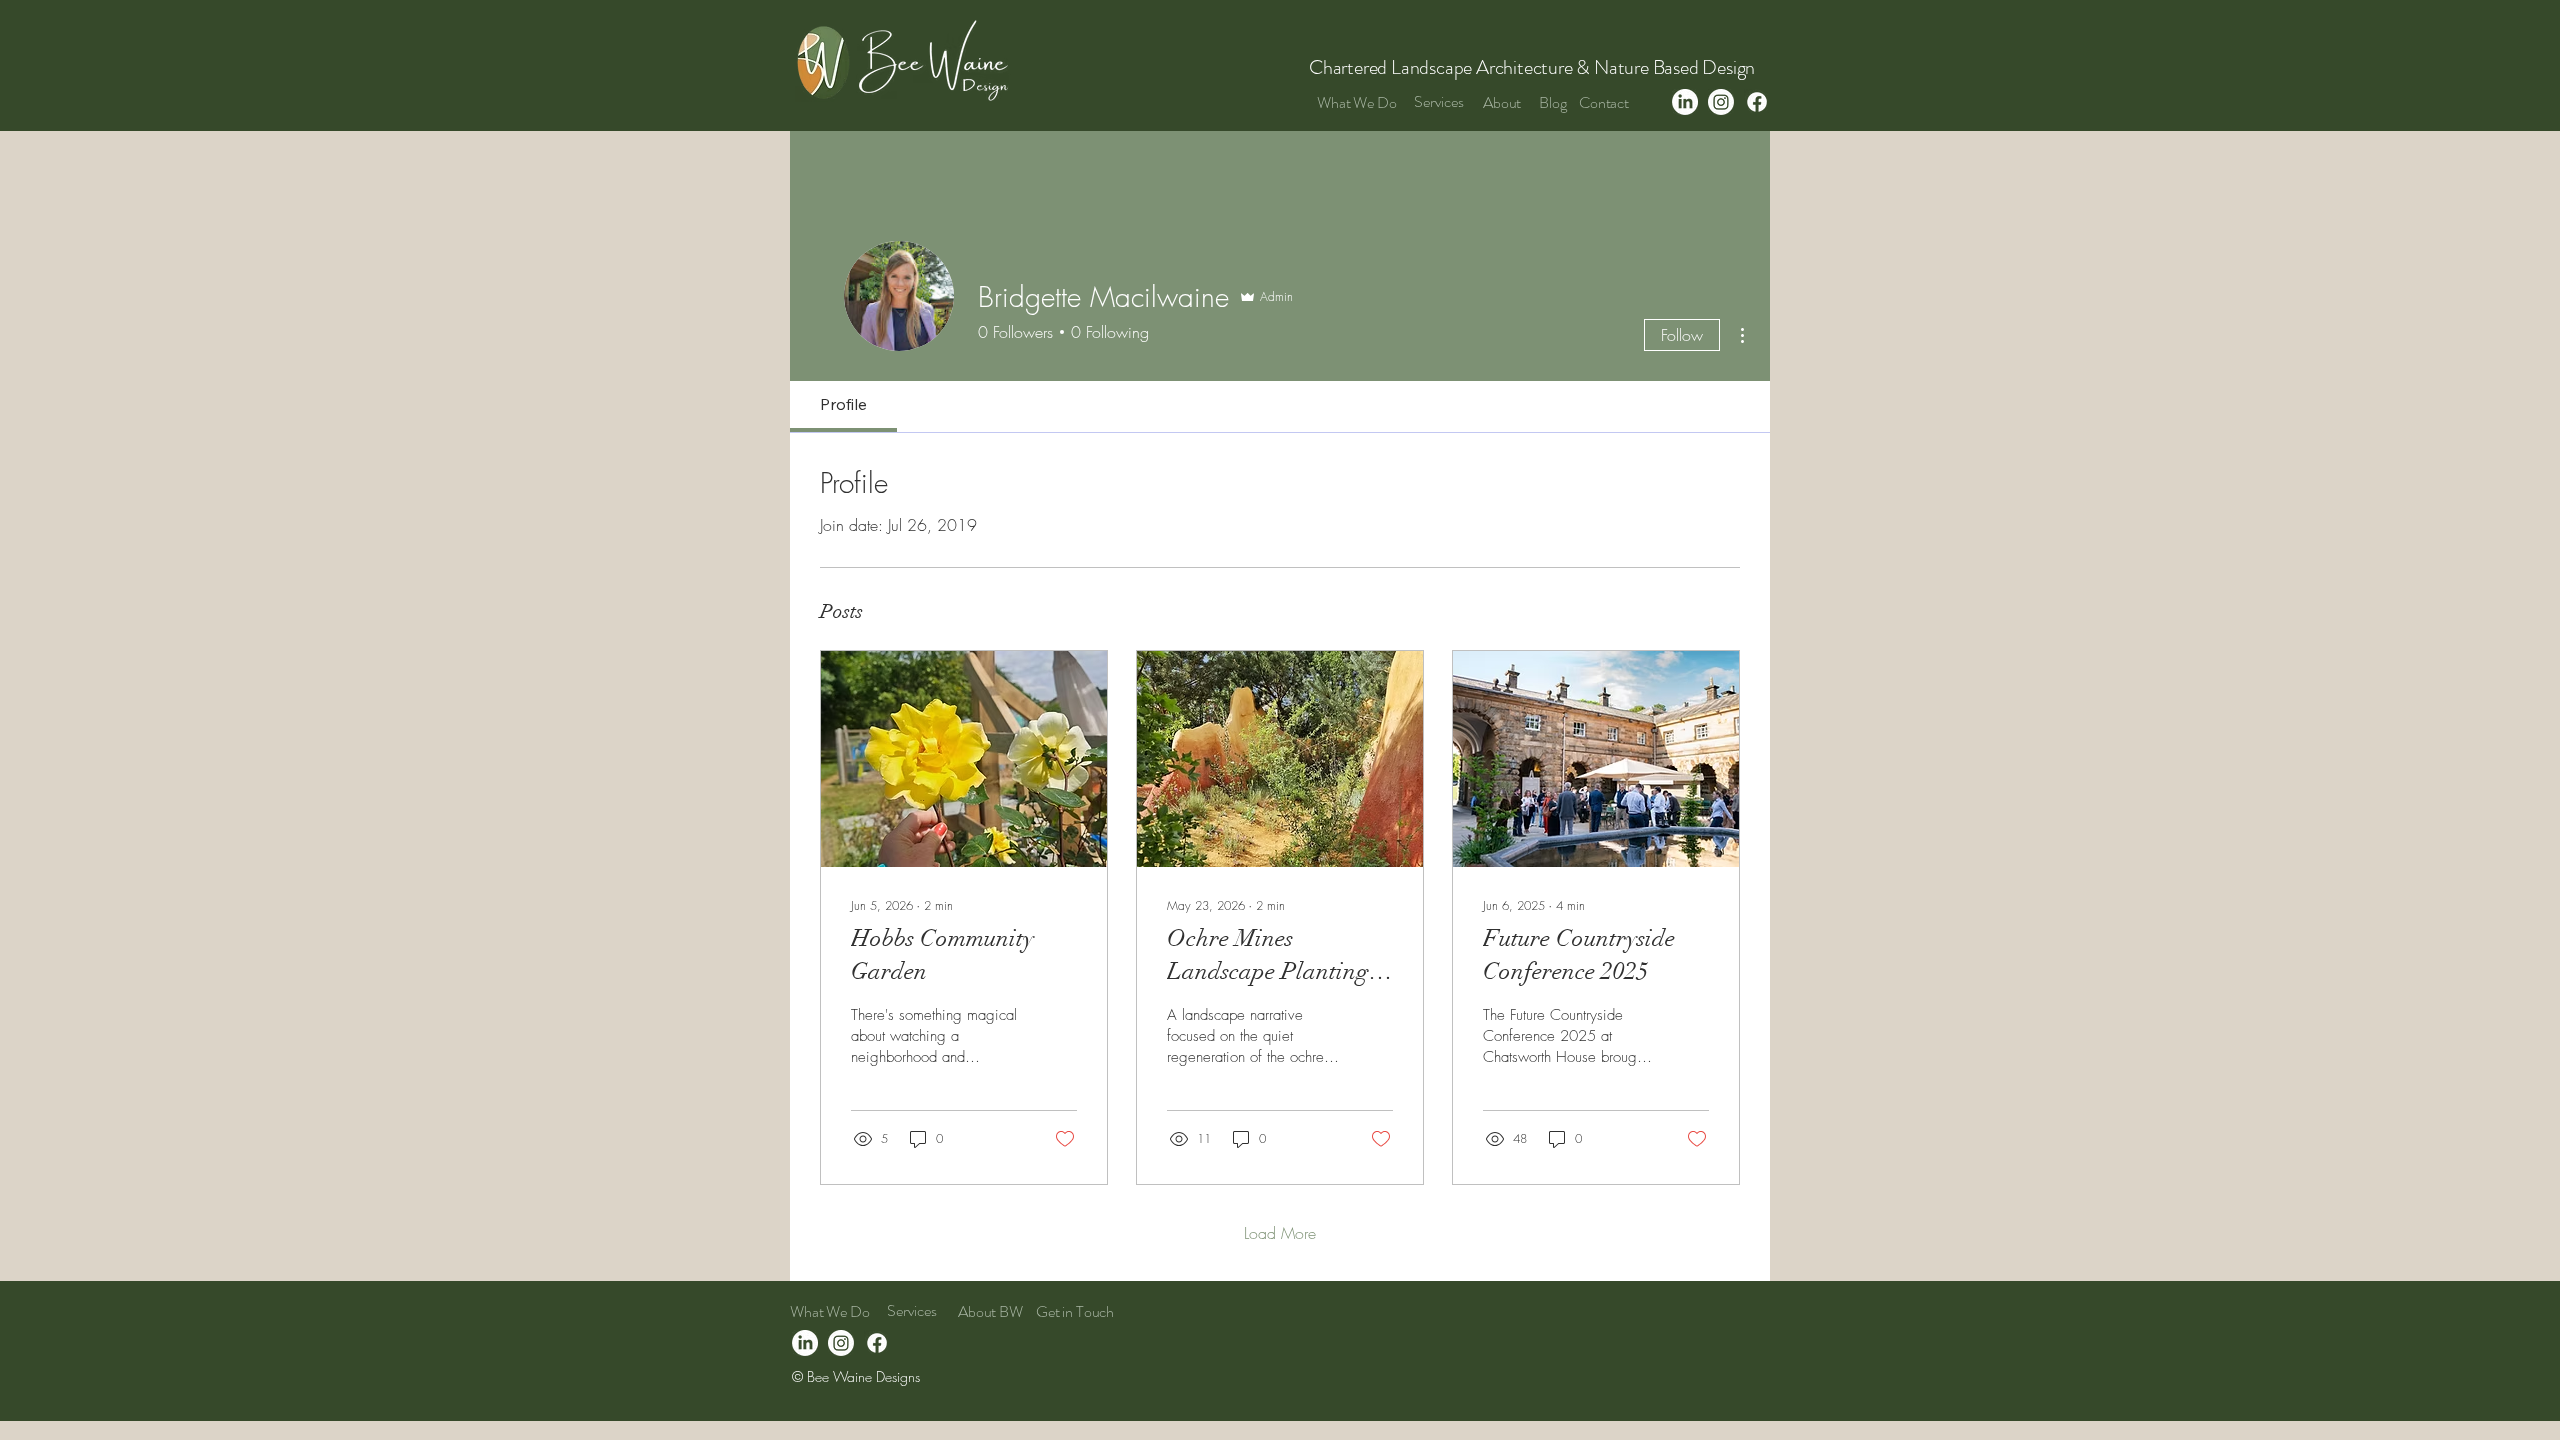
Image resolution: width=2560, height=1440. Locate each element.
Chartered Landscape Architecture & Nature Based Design (1534, 67)
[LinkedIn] (1685, 102)
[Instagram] (1721, 102)
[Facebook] (1757, 102)
